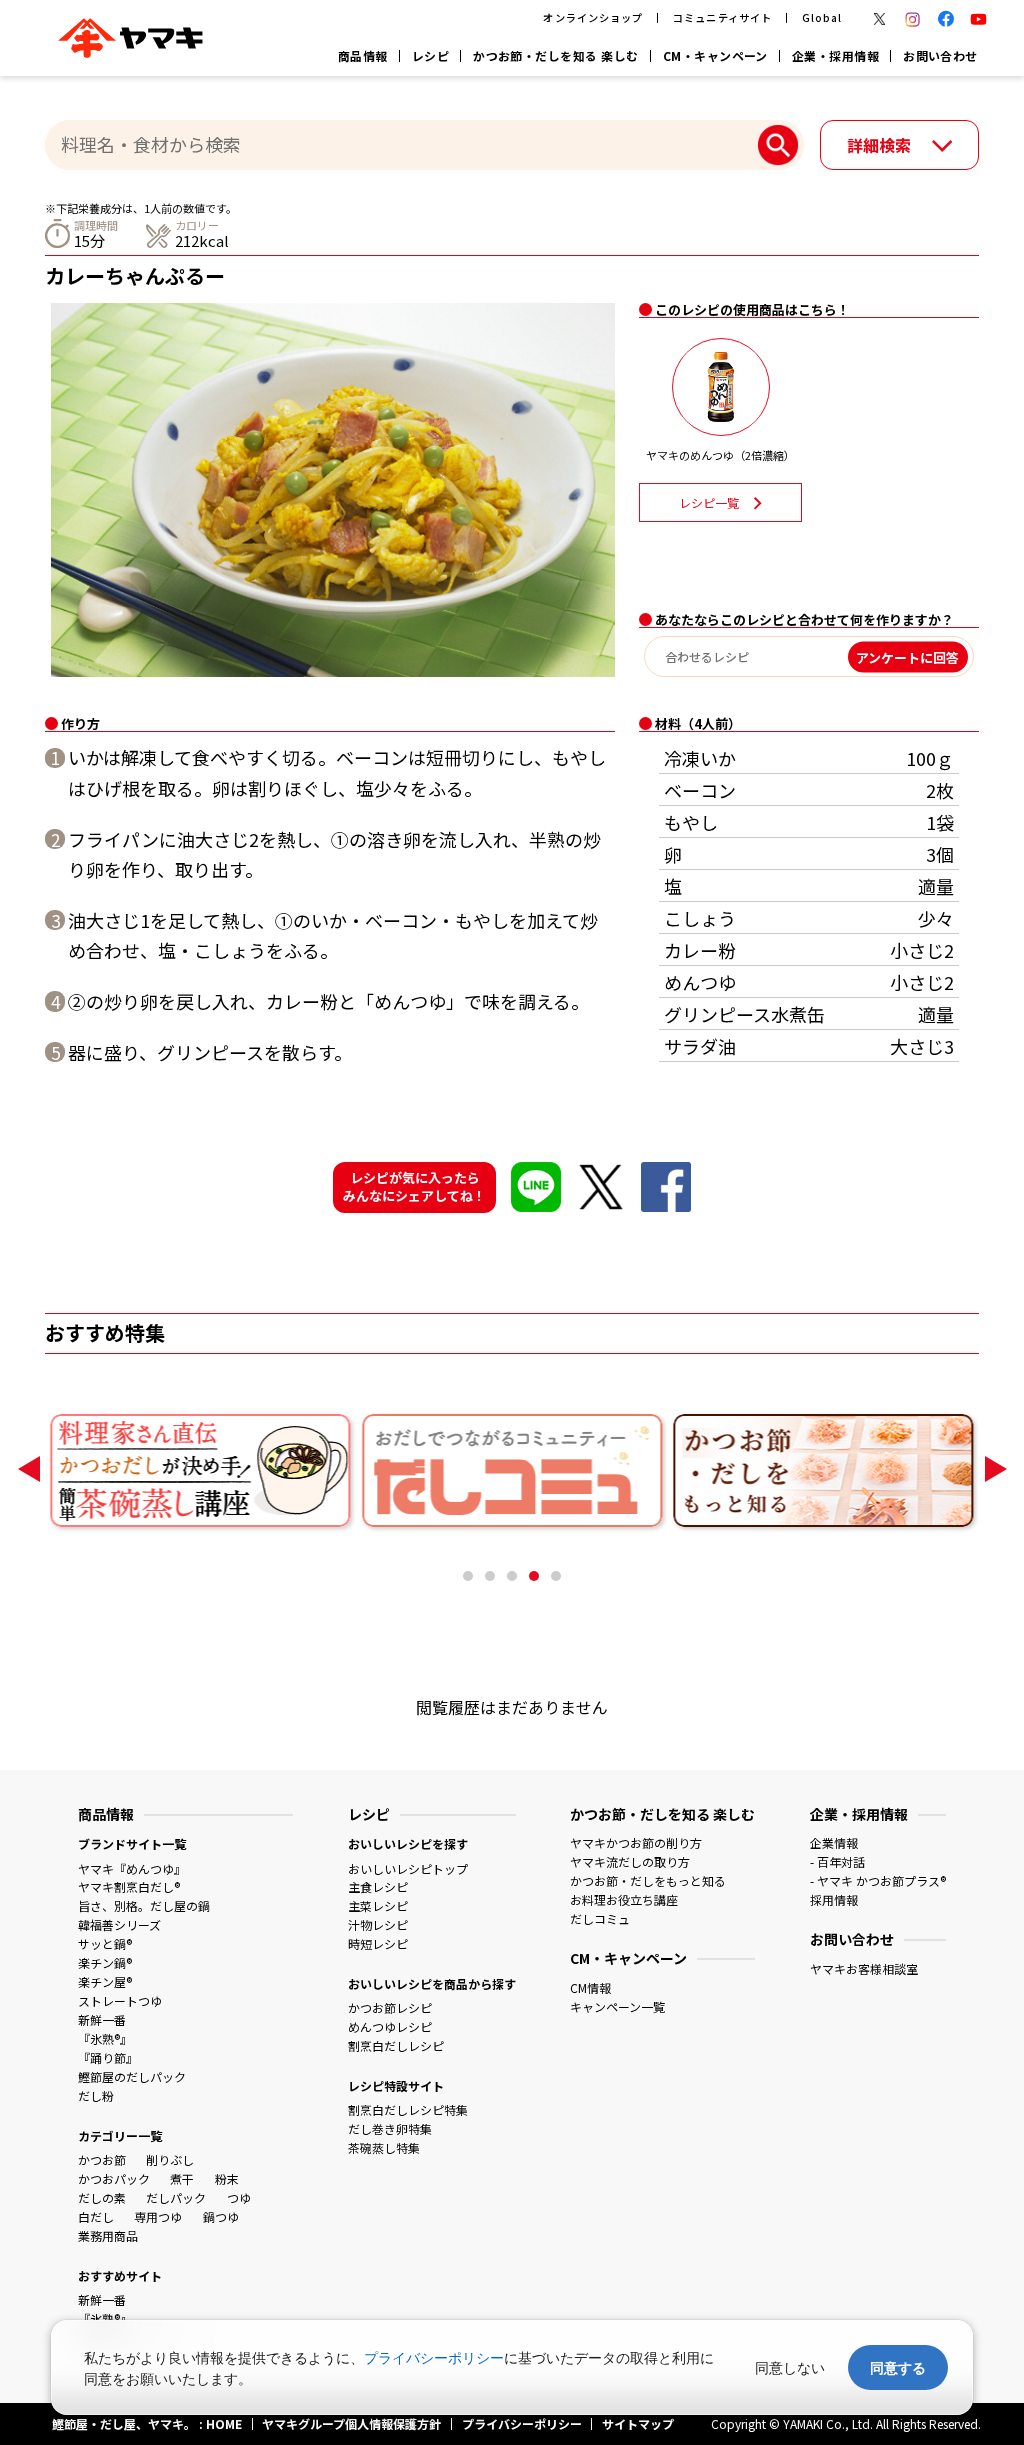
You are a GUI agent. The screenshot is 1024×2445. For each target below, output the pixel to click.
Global (822, 17)
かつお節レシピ (390, 2007)
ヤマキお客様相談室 (864, 1968)
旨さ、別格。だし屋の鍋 (144, 1905)
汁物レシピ (378, 1924)
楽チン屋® (105, 1981)
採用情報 (834, 1899)
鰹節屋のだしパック (132, 2076)
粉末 (227, 2178)
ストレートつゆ (120, 2000)
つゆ (239, 2197)
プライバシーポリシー (434, 2357)
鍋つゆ (221, 2216)
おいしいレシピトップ (408, 1868)
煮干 (182, 2178)
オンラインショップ (592, 17)
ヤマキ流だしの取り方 (630, 1861)
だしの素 (102, 2197)
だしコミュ (600, 1918)
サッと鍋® (105, 1943)
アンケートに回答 (907, 656)
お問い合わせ (940, 55)
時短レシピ (378, 1943)
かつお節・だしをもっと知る (648, 1880)
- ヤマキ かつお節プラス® (878, 1880)
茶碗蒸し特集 (384, 2147)
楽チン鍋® (105, 1962)
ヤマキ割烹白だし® (129, 1886)
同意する (898, 2367)
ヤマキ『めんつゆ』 (132, 1868)
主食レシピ (378, 1886)
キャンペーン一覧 (617, 2006)
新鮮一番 (102, 2019)
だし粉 (96, 2095)
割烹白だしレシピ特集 (408, 2109)
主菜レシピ (378, 1905)
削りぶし (170, 2159)
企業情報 (834, 1842)
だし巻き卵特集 (390, 2128)
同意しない (790, 2367)
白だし (96, 2216)
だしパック (176, 2197)
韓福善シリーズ (119, 1924)
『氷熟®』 (105, 2038)
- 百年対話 (837, 1861)
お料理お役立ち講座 (624, 1899)
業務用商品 (108, 2235)
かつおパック (114, 2178)
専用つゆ (158, 2216)
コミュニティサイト (722, 17)
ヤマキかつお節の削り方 (636, 1842)
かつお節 (102, 2159)
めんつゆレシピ (390, 2026)
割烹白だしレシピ (396, 2045)
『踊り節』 (108, 2057)
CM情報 (590, 1987)
